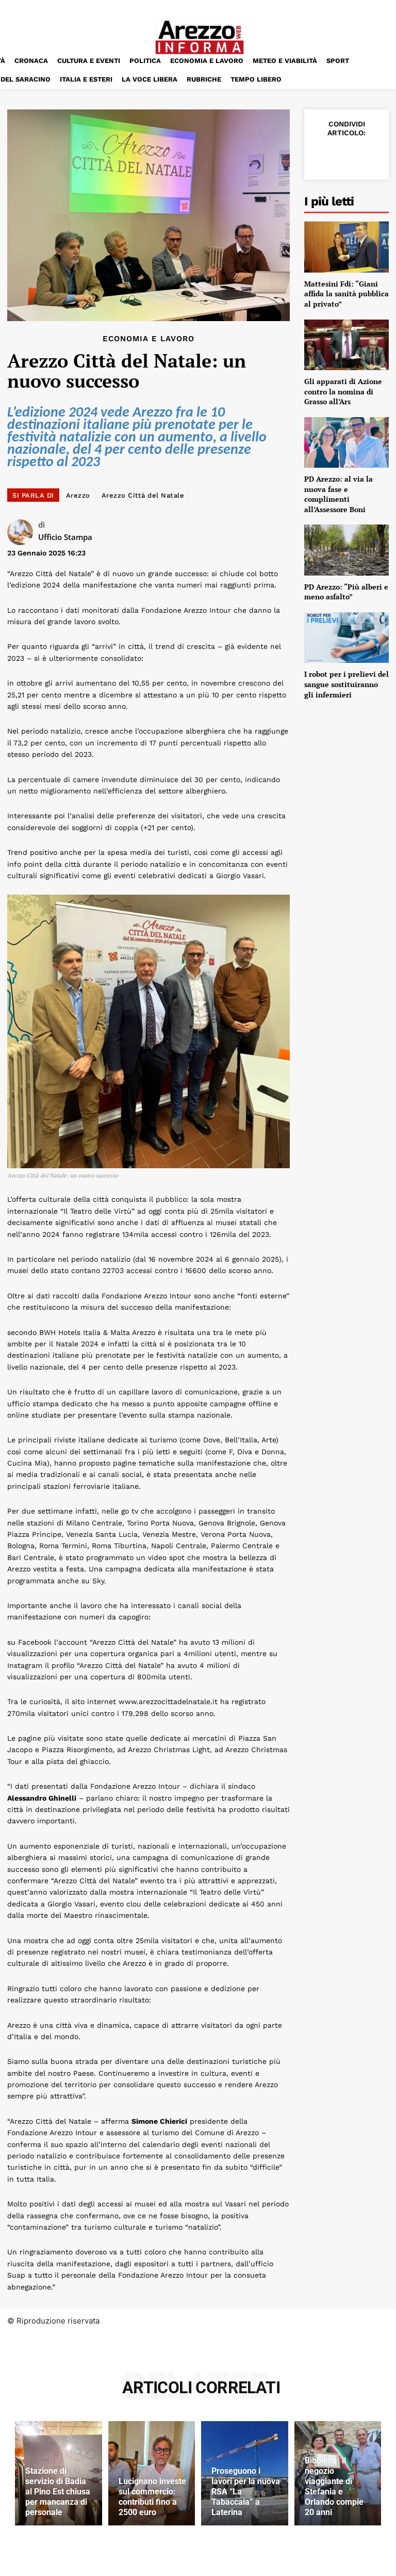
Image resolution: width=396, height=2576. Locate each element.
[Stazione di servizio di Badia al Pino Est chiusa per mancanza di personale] (59, 2473)
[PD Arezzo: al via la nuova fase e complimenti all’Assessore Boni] (346, 442)
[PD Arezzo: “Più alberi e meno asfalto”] (346, 550)
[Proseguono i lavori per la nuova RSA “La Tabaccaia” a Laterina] (245, 2473)
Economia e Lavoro (148, 339)
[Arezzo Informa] (200, 37)
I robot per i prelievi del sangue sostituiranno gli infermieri (346, 684)
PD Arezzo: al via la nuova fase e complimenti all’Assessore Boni (339, 494)
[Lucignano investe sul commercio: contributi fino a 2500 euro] (152, 2473)
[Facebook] (322, 155)
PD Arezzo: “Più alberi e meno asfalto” (346, 592)
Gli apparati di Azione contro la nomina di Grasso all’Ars (343, 391)
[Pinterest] (369, 155)
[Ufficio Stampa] (23, 532)
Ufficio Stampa (65, 537)
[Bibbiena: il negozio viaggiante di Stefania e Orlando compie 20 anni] (338, 2473)
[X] (345, 155)
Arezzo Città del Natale (143, 495)
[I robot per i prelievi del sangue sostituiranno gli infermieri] (346, 638)
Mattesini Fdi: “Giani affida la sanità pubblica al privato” (346, 294)
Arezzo (78, 495)
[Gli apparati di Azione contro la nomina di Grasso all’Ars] (346, 345)
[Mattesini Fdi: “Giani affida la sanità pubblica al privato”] (346, 247)
